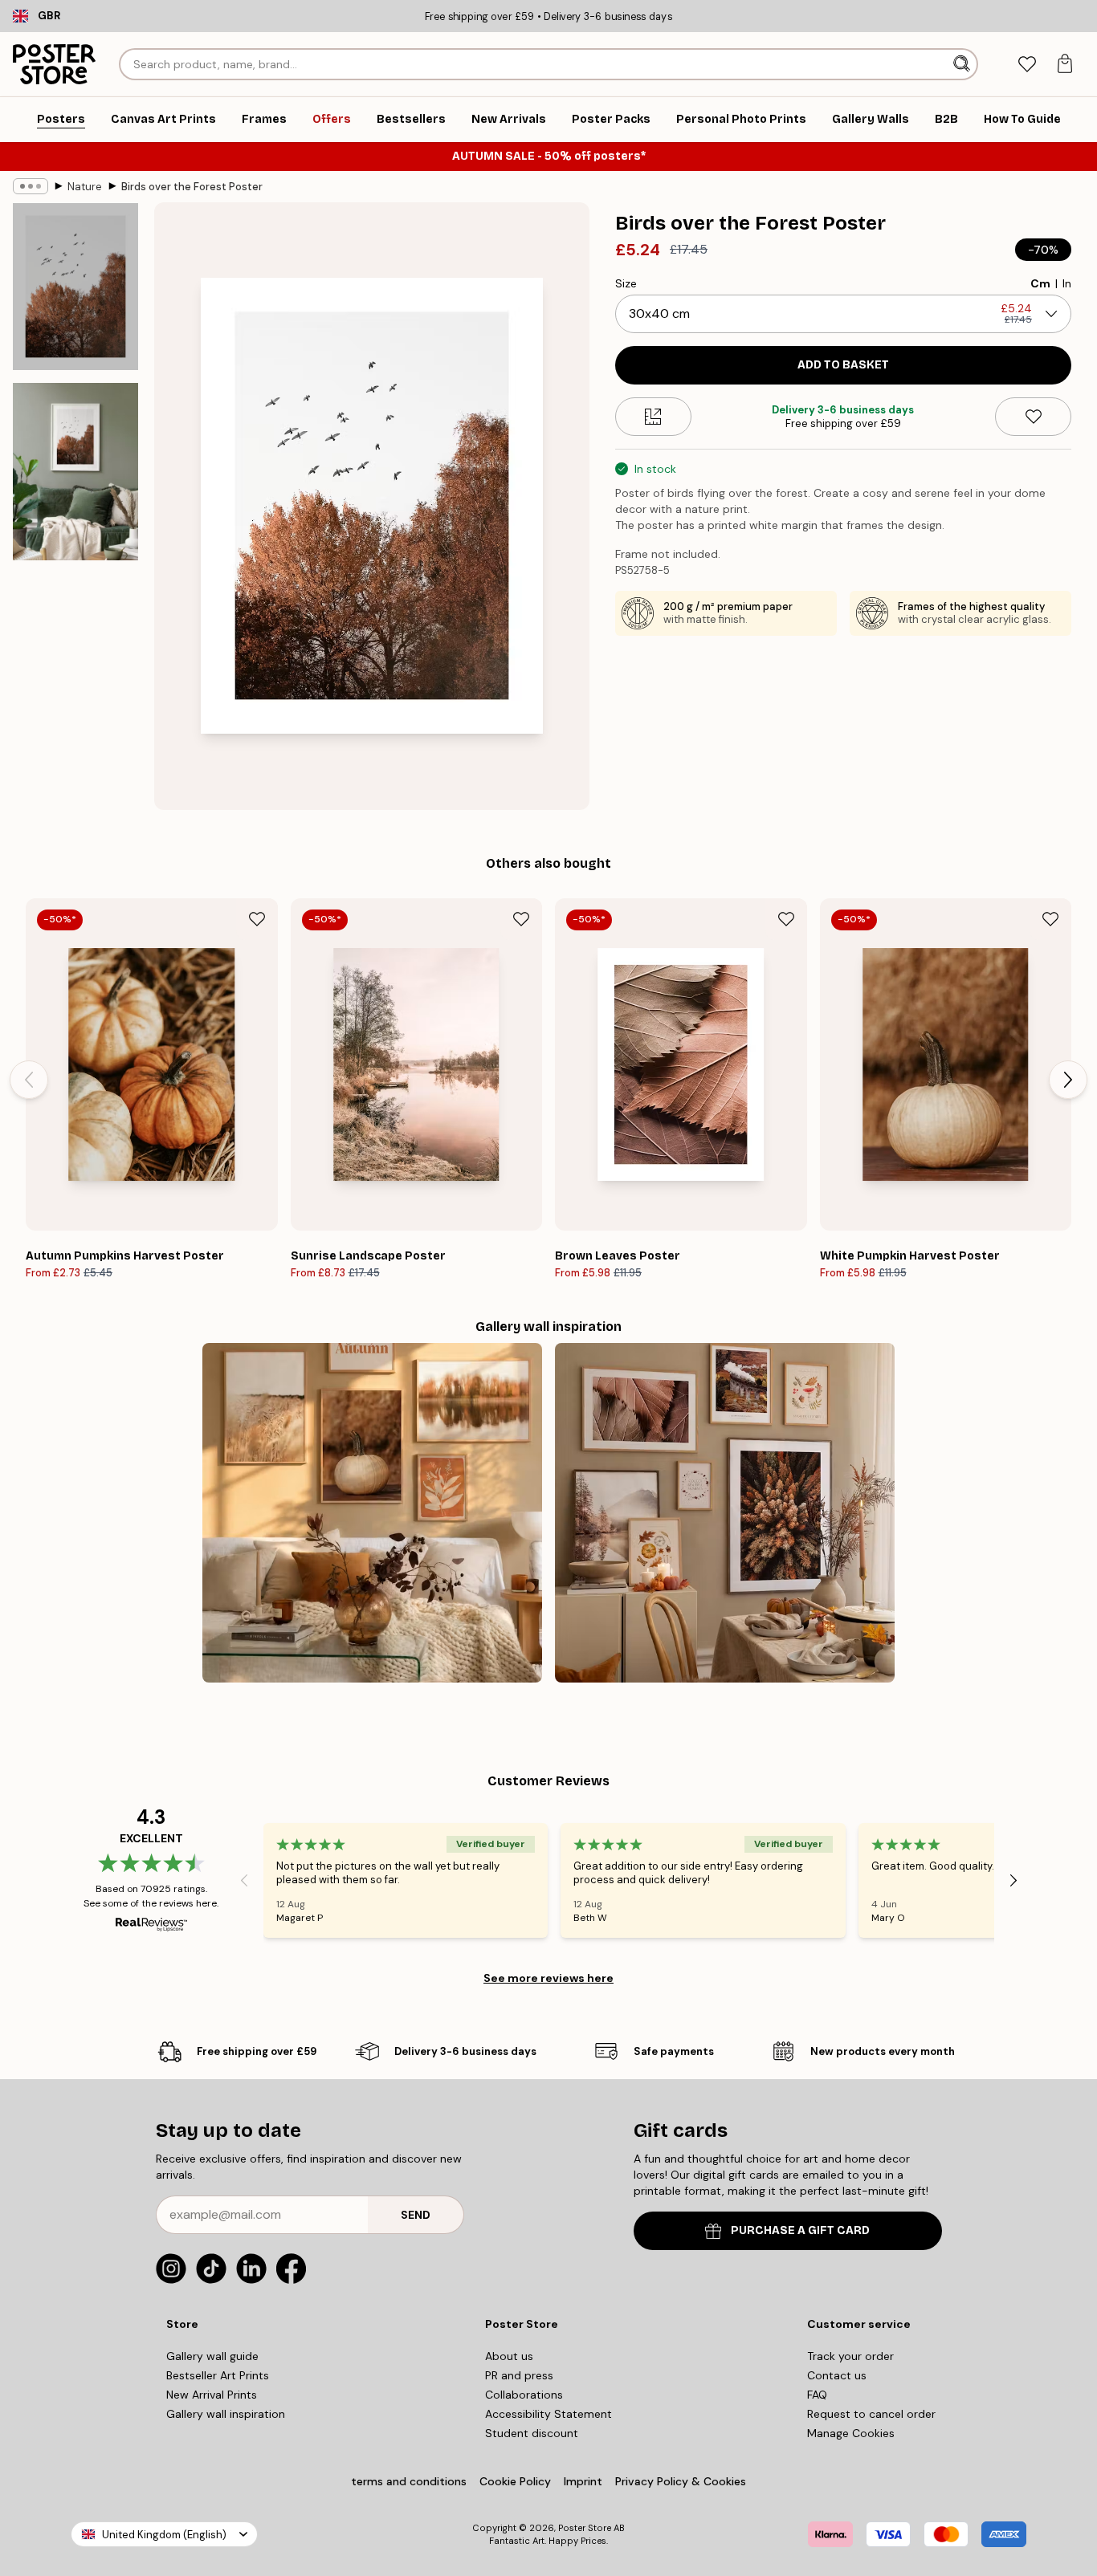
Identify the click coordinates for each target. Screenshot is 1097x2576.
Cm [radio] (1040, 283)
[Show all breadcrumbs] (31, 186)
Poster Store (585, 2528)
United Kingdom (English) (164, 2535)
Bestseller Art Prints (218, 2375)
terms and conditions (409, 2481)
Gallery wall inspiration (226, 2414)
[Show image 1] (75, 287)
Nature (85, 187)
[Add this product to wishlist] (1033, 417)
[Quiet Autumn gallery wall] (372, 1513)
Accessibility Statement (548, 2414)
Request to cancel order (871, 2414)
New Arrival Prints (212, 2395)
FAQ (817, 2395)
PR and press (519, 2375)
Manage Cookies (851, 2433)
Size (626, 283)
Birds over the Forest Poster (192, 187)
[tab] (1027, 65)
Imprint (583, 2481)
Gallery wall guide (212, 2356)
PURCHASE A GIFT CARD (800, 2230)
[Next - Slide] (1068, 1080)
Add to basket (843, 365)
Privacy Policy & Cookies (681, 2481)
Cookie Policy (515, 2481)
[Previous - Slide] (29, 1080)
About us (509, 2356)
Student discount (532, 2433)
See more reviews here (548, 1978)
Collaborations (524, 2395)
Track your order (850, 2356)
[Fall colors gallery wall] (725, 1513)
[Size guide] (653, 417)
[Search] (963, 64)
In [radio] (1067, 283)
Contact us (837, 2375)
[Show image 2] (75, 472)
